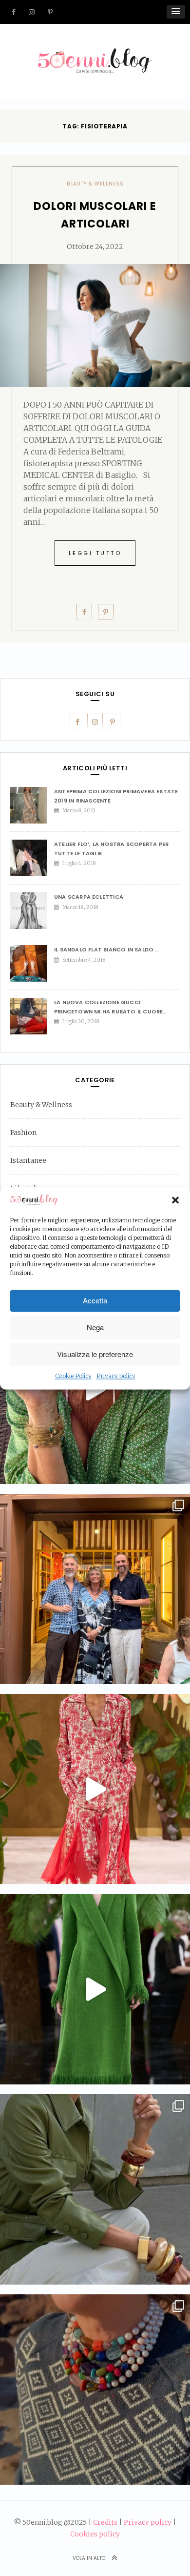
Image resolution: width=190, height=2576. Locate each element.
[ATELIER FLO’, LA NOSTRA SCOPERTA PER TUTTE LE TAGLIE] (32, 858)
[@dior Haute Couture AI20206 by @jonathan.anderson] (95, 1989)
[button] (175, 1200)
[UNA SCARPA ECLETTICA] (32, 911)
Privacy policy (116, 1376)
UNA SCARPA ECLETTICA (89, 897)
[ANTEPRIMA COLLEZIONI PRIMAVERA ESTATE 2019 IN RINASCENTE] (32, 805)
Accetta (95, 1301)
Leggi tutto (95, 553)
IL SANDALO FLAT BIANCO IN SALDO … (107, 949)
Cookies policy (95, 2534)
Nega (95, 1328)
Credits (105, 2522)
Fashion (23, 1133)
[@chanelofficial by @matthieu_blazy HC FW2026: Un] (95, 1789)
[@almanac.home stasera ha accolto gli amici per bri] (95, 1589)
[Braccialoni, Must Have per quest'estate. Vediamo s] (95, 2189)
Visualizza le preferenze (95, 1354)
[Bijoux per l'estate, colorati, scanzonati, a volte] (95, 2390)
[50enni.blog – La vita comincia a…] (95, 54)
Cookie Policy (73, 1376)
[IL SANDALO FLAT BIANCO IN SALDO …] (32, 963)
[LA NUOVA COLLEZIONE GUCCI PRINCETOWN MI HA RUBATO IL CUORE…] (32, 1016)
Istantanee (28, 1160)
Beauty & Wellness (95, 184)
